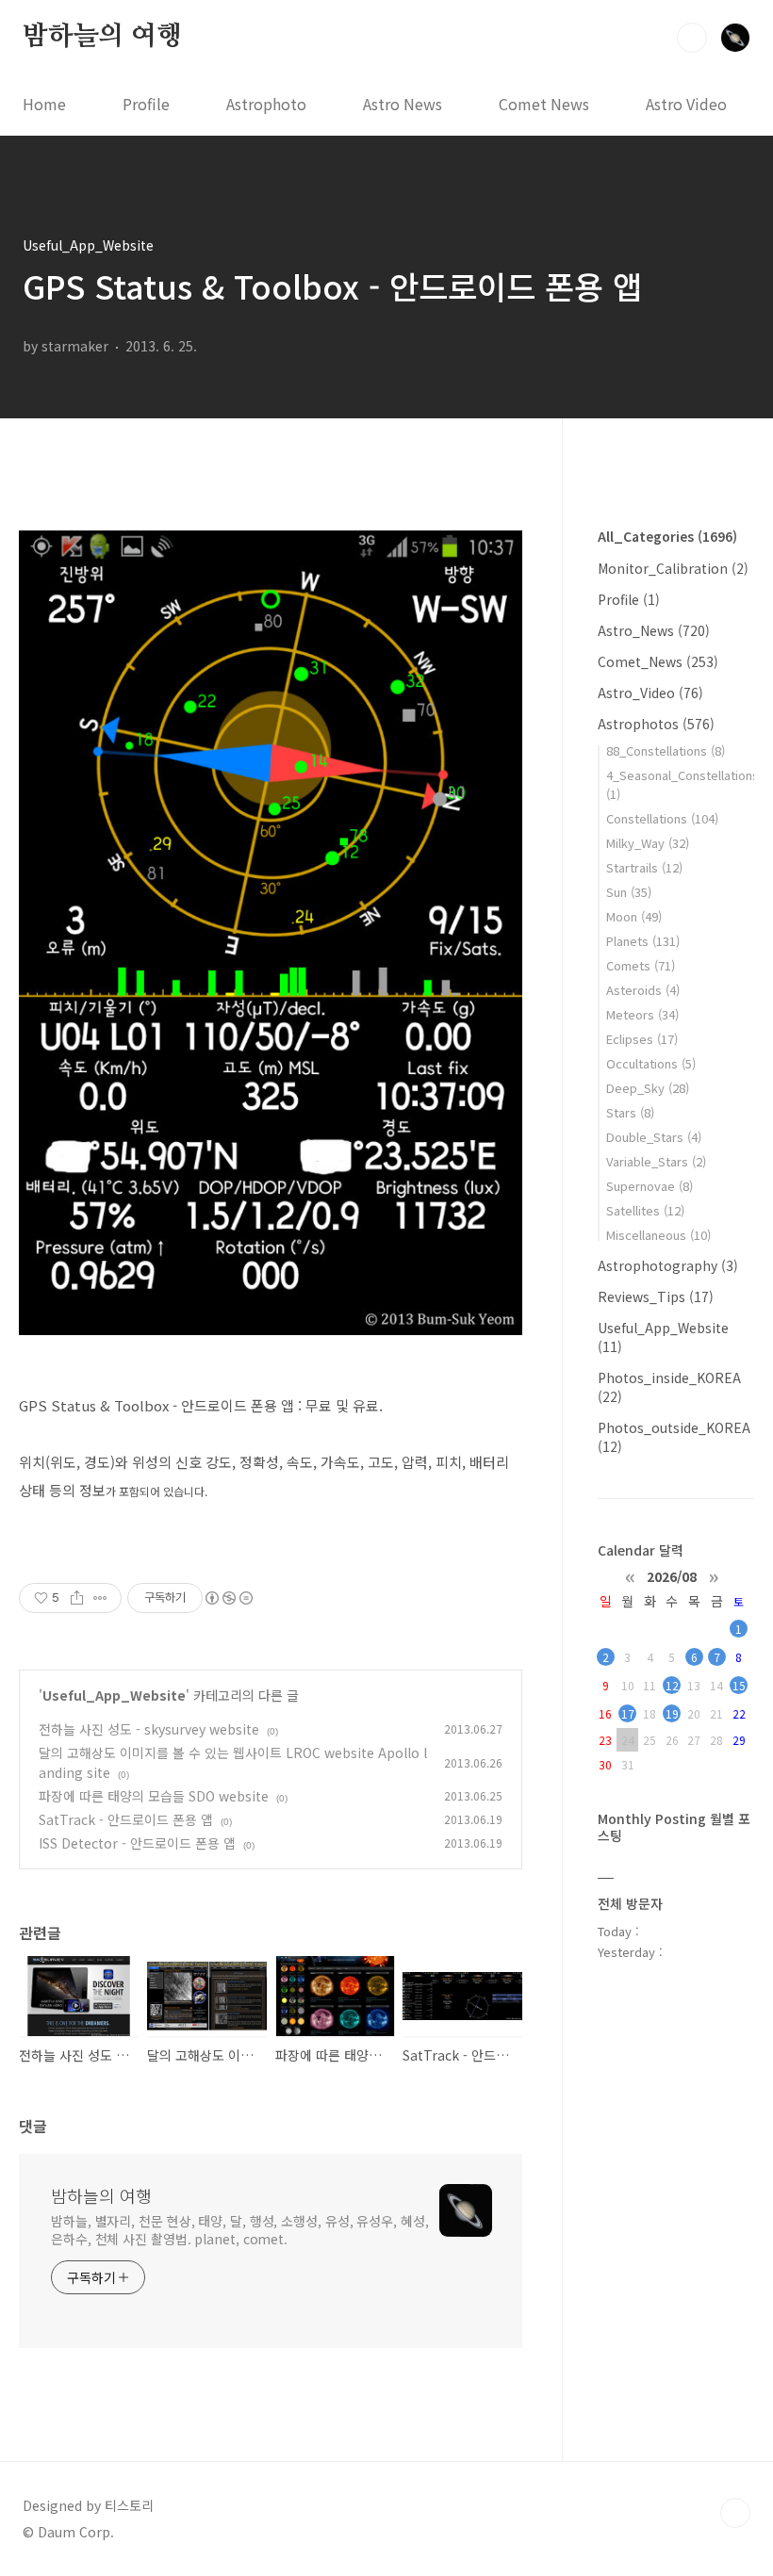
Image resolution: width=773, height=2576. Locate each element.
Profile (146, 104)
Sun (629, 892)
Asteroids (643, 990)
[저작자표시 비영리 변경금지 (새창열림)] (228, 1598)
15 (739, 1685)
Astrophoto (266, 104)
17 (628, 1713)
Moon (634, 916)
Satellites (645, 1210)
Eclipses (642, 1039)
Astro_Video (650, 693)
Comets (641, 965)
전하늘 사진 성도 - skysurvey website (149, 1729)
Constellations (662, 818)
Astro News (403, 104)
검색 (692, 38)
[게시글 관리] (100, 1598)
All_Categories (667, 536)
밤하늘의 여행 (102, 37)
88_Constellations (666, 750)
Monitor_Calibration (673, 568)
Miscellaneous (658, 1235)
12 (672, 1685)
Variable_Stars (656, 1161)
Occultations (651, 1063)
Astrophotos (656, 724)
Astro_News (654, 630)
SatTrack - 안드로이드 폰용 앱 (126, 1819)
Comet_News (658, 661)
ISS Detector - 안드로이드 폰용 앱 (137, 1843)
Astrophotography (668, 1265)
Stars (630, 1112)
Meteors (642, 1014)
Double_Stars (654, 1137)
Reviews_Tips (656, 1296)
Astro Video (686, 104)
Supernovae (650, 1186)
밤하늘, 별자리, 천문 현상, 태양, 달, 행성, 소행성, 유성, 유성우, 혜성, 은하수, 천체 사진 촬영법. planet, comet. (240, 2230)
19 (672, 1713)
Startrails (644, 867)
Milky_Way (648, 843)
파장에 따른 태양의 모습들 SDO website (154, 1796)
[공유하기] (77, 1598)
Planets (643, 941)
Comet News (544, 104)
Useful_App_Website (114, 1695)
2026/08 (672, 1575)
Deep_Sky (648, 1088)
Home (44, 104)
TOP (735, 2513)
